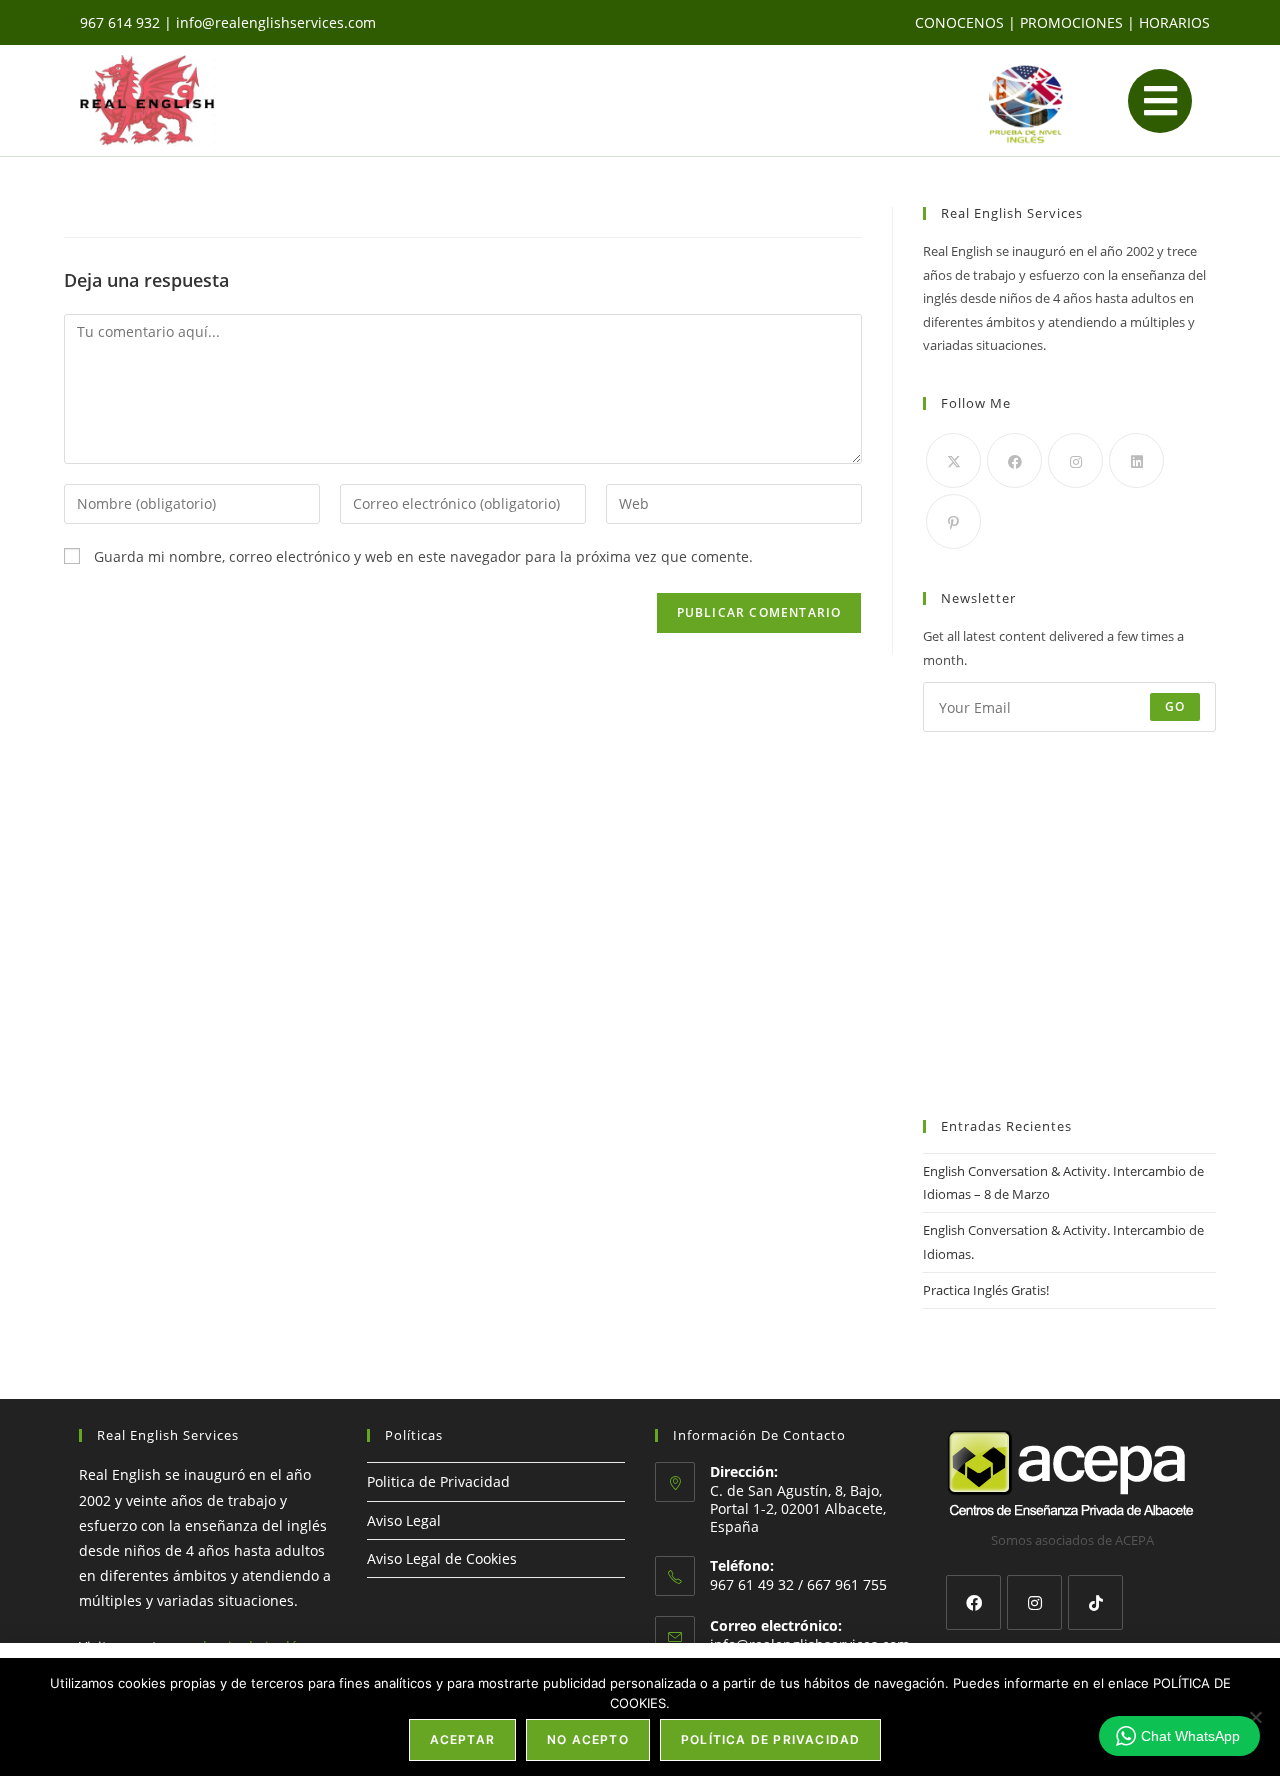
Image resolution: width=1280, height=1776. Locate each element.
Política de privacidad (770, 1739)
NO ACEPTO (588, 1739)
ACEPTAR (462, 1739)
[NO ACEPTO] (1255, 1717)
